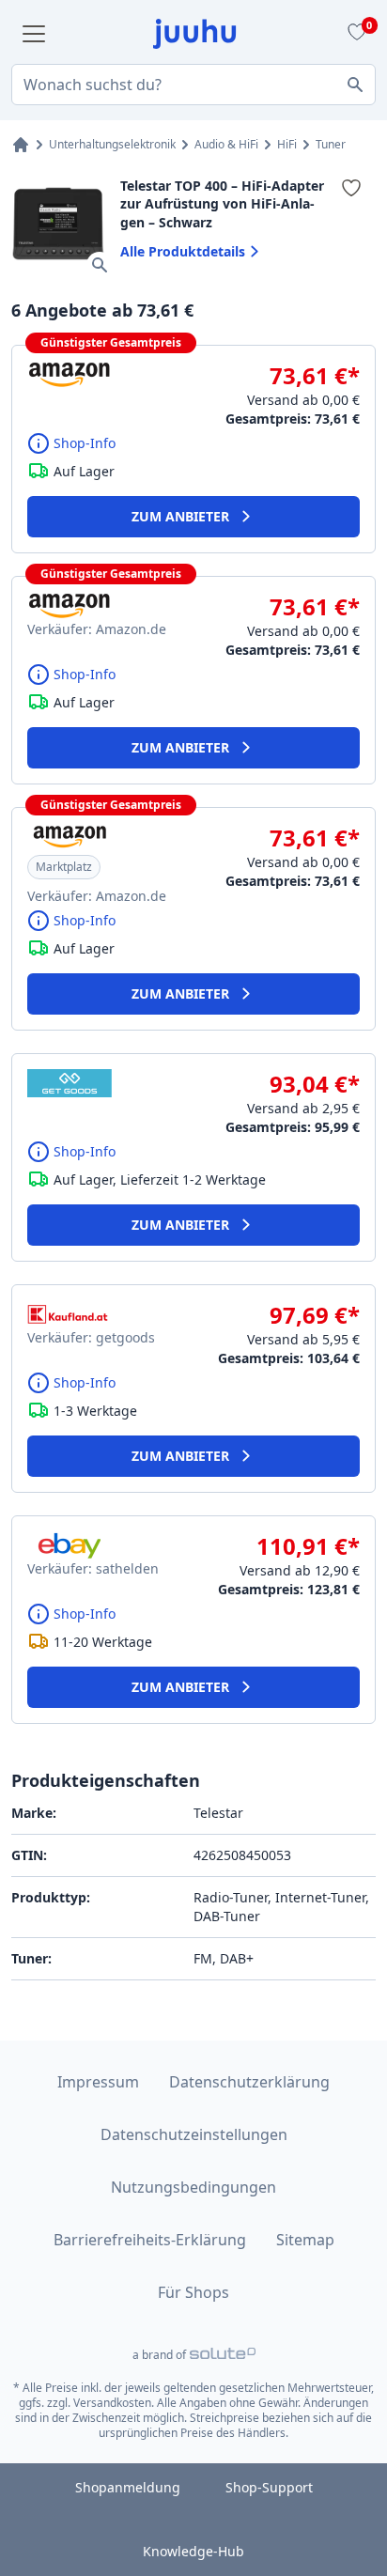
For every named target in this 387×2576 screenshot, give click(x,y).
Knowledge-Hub (193, 2551)
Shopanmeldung (128, 2487)
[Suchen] (355, 85)
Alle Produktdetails (183, 251)
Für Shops (193, 2292)
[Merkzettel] (354, 34)
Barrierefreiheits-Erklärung (150, 2240)
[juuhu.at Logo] (195, 34)
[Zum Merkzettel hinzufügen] (351, 188)
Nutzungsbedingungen (193, 2187)
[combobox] (193, 85)
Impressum (98, 2082)
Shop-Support (269, 2487)
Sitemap (305, 2240)
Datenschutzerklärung (249, 2082)
